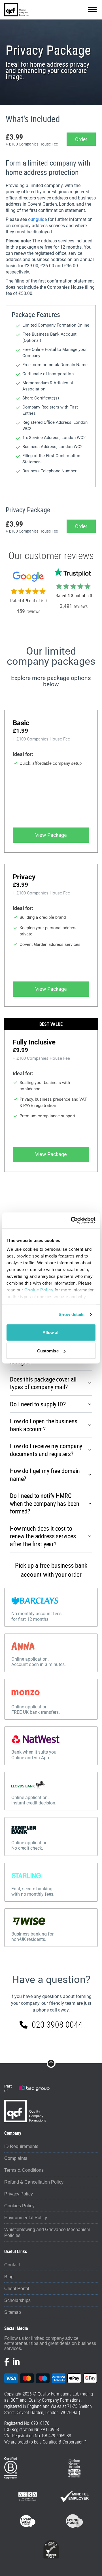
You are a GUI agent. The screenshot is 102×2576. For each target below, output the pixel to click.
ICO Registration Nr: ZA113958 (32, 2429)
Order (81, 139)
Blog (9, 2277)
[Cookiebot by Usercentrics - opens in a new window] (72, 1220)
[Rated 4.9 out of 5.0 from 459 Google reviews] (28, 589)
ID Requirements (21, 2146)
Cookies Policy (19, 2206)
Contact (12, 2265)
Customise (48, 1351)
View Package (51, 835)
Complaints (16, 2158)
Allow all (51, 1332)
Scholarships (17, 2300)
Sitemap (13, 2312)
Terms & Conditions (24, 2170)
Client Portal (17, 2289)
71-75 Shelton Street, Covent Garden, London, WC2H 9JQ (48, 2409)
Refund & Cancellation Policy (34, 2182)
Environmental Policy (26, 2218)
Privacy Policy (19, 2194)
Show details (72, 1314)
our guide (37, 219)
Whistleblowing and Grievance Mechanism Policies (47, 2232)
